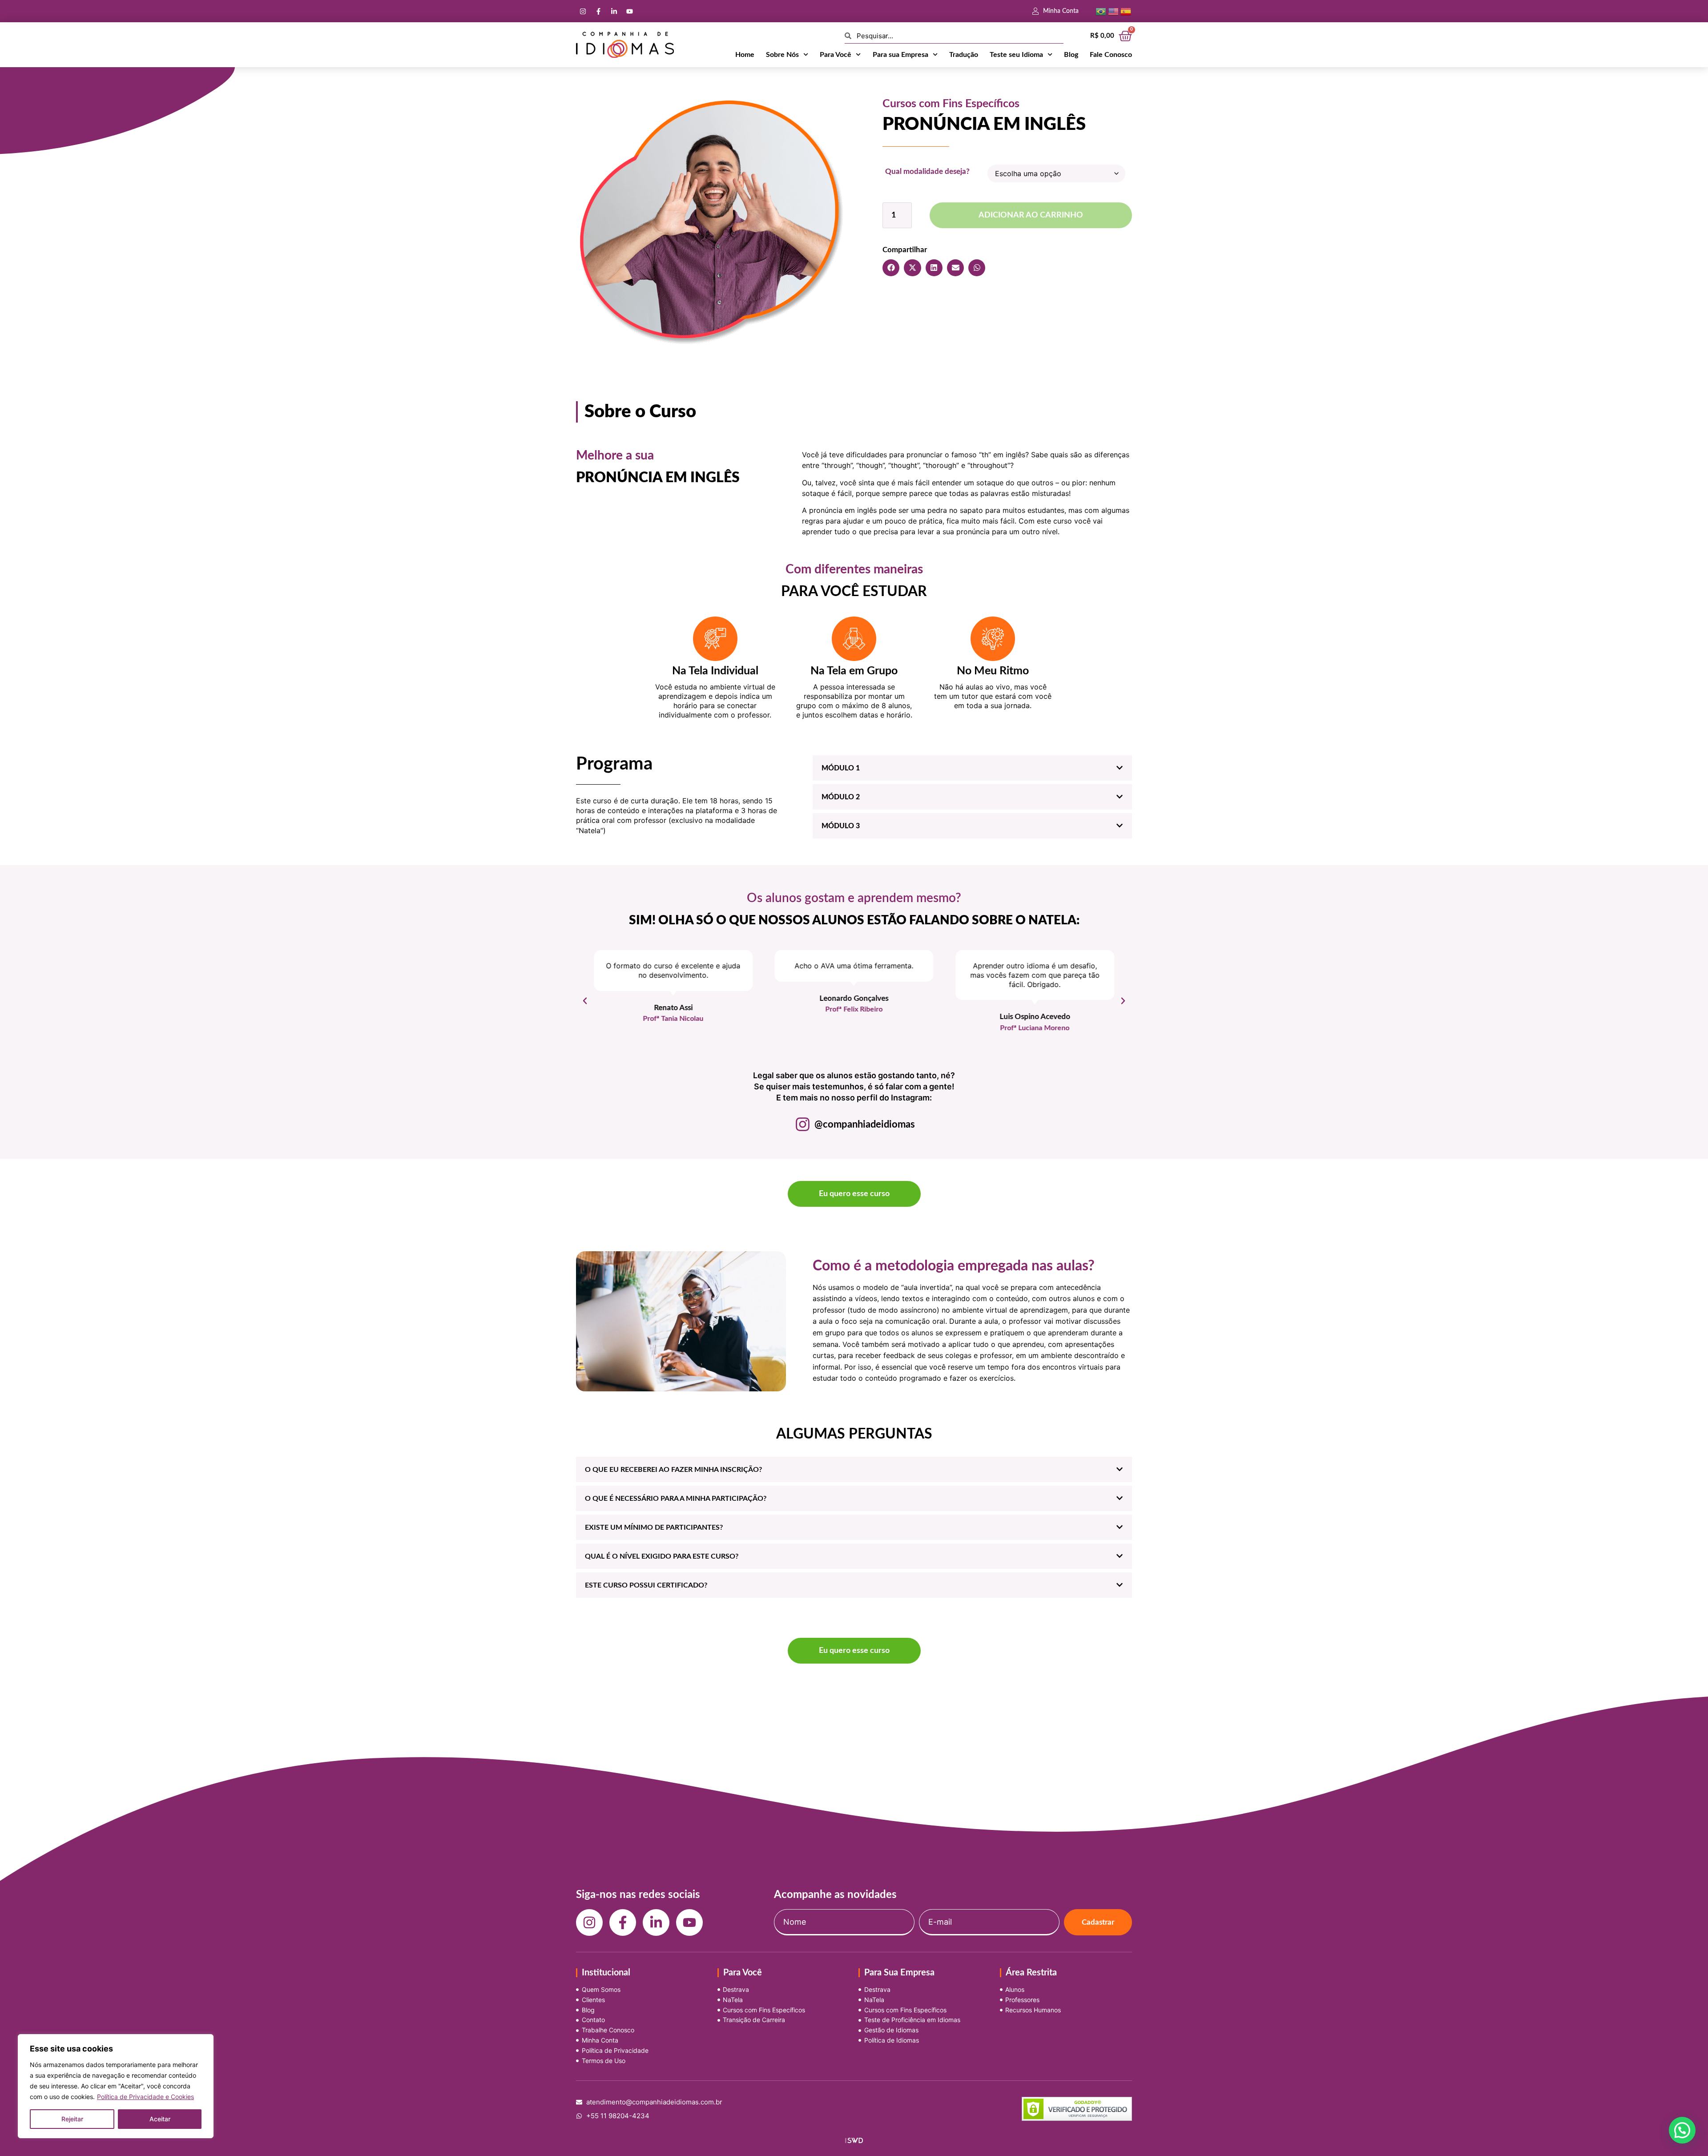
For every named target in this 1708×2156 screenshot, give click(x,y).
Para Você (836, 55)
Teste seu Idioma (1016, 55)
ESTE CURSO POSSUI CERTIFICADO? (646, 1585)
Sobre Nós (782, 55)
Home (745, 55)
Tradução (964, 55)
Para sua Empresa (900, 55)
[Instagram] (583, 11)
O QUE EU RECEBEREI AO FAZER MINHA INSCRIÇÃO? (673, 1470)
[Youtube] (629, 11)
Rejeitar (72, 2119)
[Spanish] (1126, 11)
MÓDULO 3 (841, 826)
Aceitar (160, 2119)
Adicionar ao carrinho (1031, 215)
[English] (1113, 11)
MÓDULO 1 (841, 768)
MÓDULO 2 (841, 797)
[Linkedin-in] (614, 11)
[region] (116, 2086)
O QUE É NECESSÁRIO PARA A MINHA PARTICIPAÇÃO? (676, 1499)
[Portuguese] (1101, 11)
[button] (891, 268)
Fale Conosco (1111, 55)
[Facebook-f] (598, 11)
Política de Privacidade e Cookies (145, 2097)
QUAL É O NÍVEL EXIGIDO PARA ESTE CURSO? (662, 1556)
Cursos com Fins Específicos (951, 104)
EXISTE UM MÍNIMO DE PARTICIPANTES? (654, 1527)
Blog (1071, 55)
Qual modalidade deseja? (927, 171)
